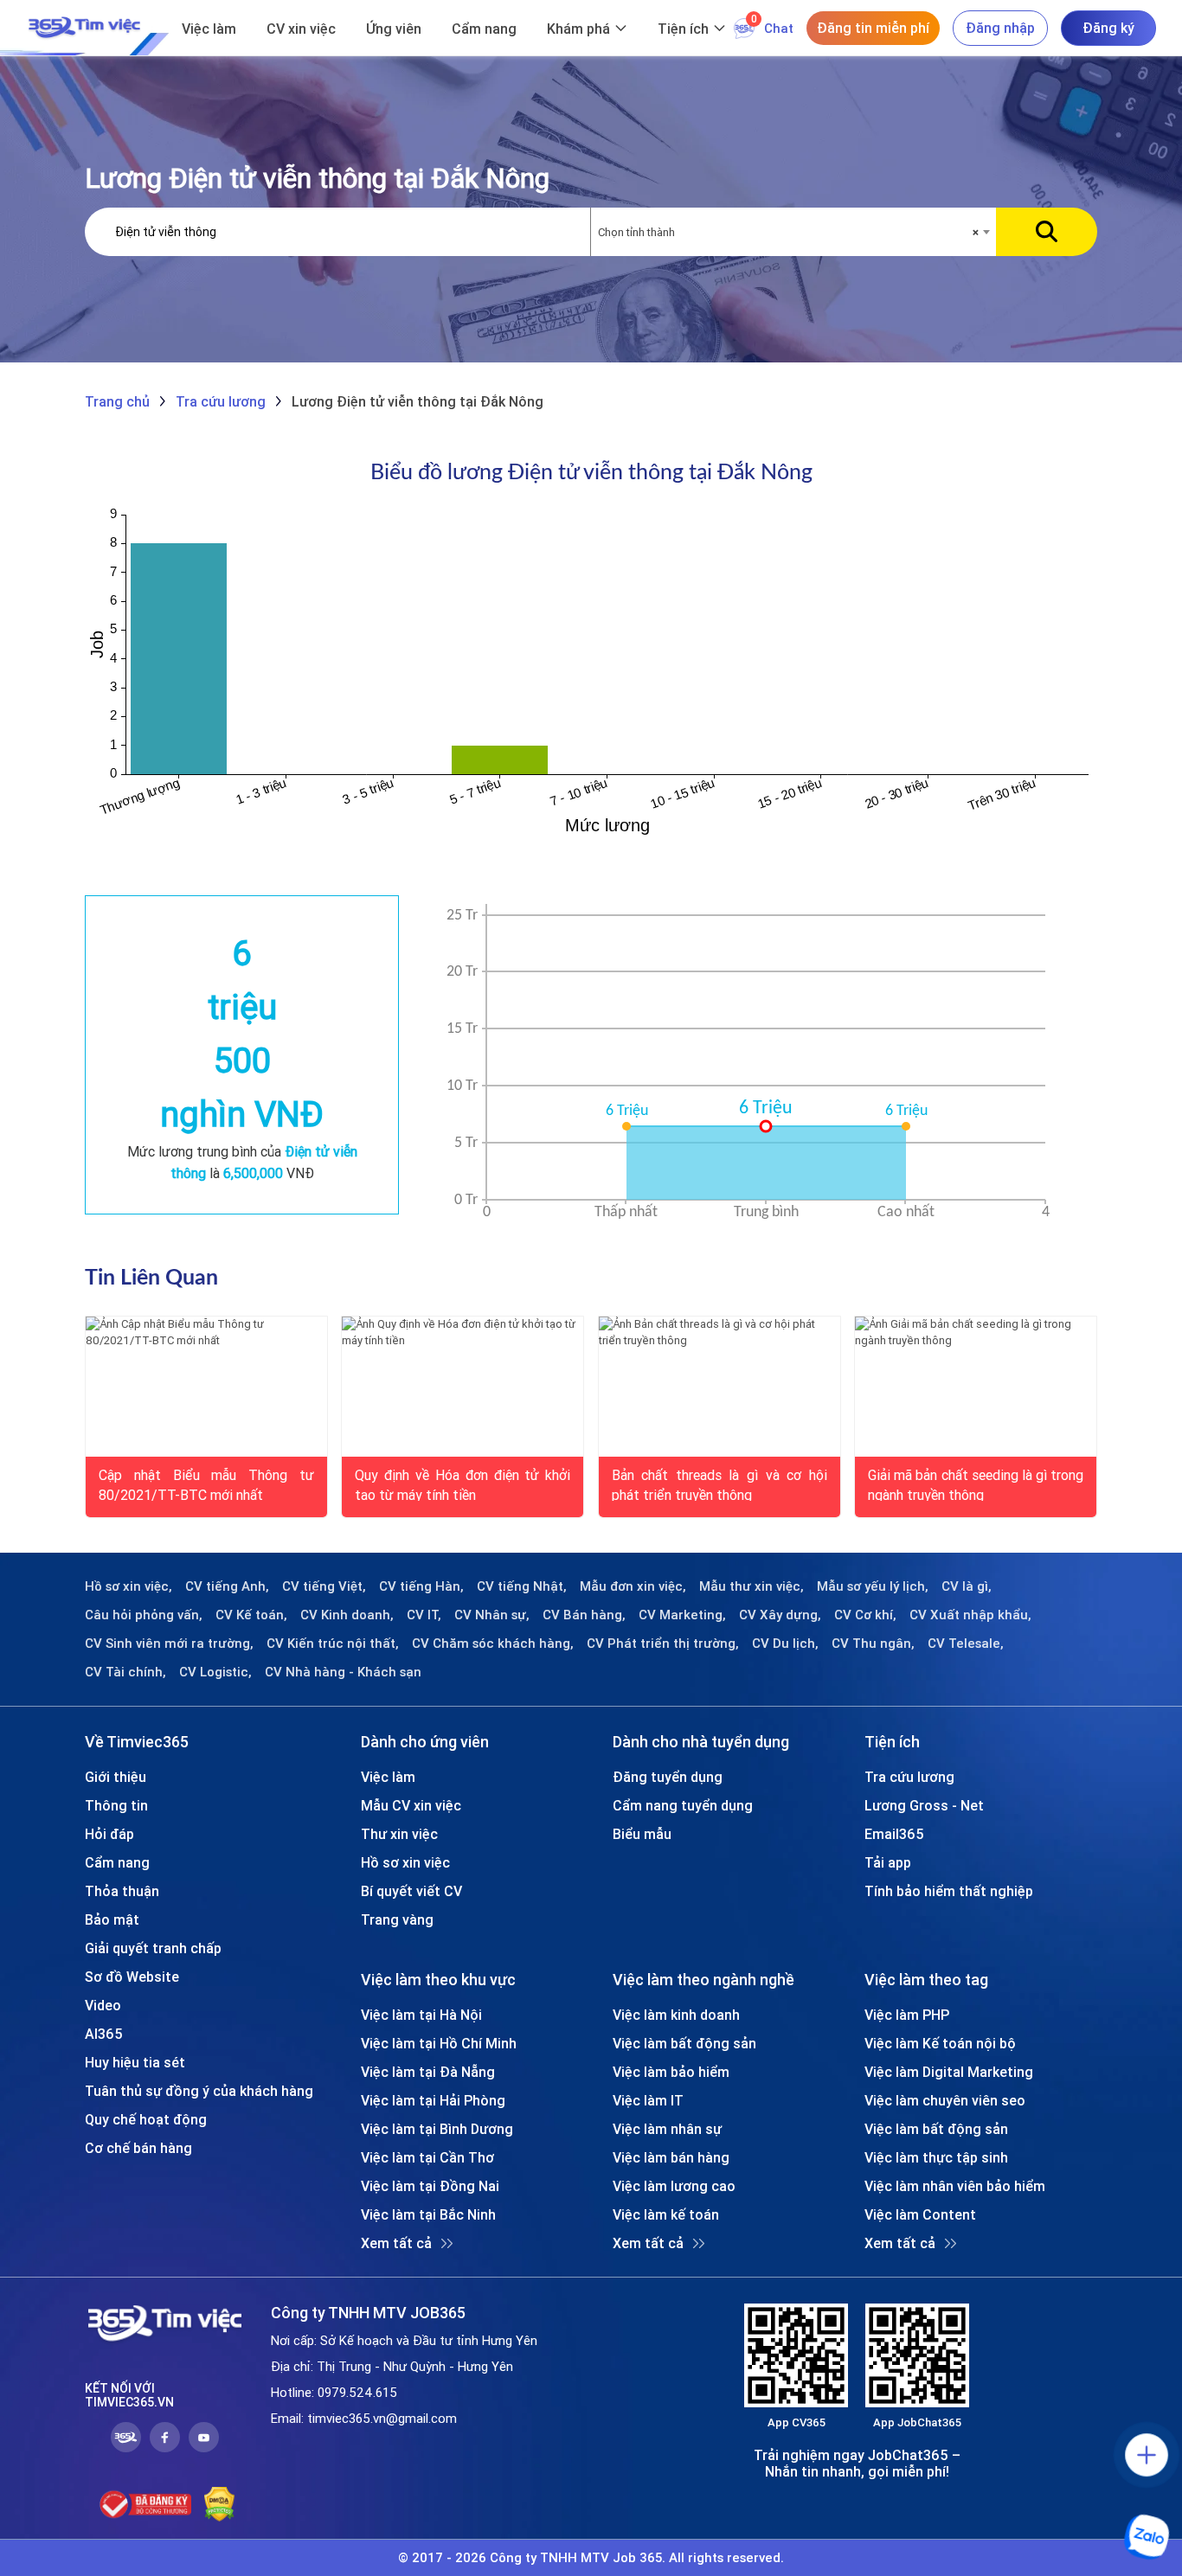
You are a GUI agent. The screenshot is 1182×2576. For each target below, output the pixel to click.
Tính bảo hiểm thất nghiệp (949, 1891)
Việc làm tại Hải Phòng (433, 2100)
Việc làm (209, 29)
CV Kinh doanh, (347, 1615)
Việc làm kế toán (666, 2214)
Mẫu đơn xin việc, (633, 1586)
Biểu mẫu (642, 1834)
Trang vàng (397, 1919)
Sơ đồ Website (132, 1977)
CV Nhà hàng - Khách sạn (343, 1672)
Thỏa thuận (122, 1891)
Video (103, 2005)
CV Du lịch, (785, 1644)
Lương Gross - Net (924, 1805)
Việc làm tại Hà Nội (421, 2015)
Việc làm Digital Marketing (949, 2072)
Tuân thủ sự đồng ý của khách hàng (199, 2091)
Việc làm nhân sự (667, 2129)
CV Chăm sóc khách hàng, (493, 1644)
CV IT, (424, 1615)
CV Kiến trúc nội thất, (333, 1644)
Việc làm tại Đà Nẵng (428, 2072)
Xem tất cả (396, 2243)
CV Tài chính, (125, 1672)
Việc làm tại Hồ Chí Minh (439, 2043)
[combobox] (793, 233)
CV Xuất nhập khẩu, (970, 1615)
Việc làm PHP (907, 2015)
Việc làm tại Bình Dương (437, 2129)
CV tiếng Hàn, (421, 1586)
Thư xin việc (399, 1834)
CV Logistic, (215, 1672)
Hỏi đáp (109, 1834)
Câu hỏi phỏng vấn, (144, 1615)
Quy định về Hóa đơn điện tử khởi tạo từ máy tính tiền (463, 1483)
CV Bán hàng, (584, 1615)
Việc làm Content (920, 2214)
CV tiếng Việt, (324, 1586)
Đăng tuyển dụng (668, 1777)
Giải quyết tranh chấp (153, 1948)
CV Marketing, (682, 1615)
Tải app (888, 1862)
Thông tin (116, 1805)
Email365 (894, 1834)
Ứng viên (394, 29)
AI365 (104, 2034)
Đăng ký (1108, 28)
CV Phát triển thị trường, (663, 1644)
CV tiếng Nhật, (522, 1586)
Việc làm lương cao (674, 2186)
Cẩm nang (484, 29)
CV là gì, (967, 1586)
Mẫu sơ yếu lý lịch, (873, 1586)
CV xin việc (301, 29)
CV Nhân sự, (492, 1615)
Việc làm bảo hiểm (671, 2072)
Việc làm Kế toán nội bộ (940, 2043)
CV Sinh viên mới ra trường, (169, 1644)
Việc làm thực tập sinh (936, 2157)
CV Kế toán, (251, 1615)
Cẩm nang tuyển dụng (683, 1805)
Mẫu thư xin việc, (752, 1586)
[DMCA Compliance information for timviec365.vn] (219, 2504)
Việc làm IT (648, 2100)
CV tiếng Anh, (227, 1586)
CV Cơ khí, (865, 1615)
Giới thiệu (116, 1777)
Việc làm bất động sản (684, 2043)
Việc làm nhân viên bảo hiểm (955, 2186)
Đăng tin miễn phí (873, 28)
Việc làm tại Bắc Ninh (428, 2214)
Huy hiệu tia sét (135, 2062)
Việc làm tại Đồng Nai (430, 2186)
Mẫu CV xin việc (411, 1805)
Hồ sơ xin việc (405, 1862)
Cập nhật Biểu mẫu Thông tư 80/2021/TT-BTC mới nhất (206, 1483)
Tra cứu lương (909, 1777)
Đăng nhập (1000, 28)
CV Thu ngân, (873, 1644)
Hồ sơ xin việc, (128, 1586)
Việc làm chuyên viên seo (945, 2100)
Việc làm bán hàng (671, 2157)
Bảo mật (112, 1919)
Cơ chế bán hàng (138, 2148)
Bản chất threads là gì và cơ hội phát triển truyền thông (719, 1483)
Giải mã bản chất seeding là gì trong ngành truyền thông (976, 1483)
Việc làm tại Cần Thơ (427, 2157)
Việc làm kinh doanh (676, 2015)
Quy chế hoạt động (146, 2119)
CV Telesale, (966, 1644)
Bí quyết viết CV (411, 1891)
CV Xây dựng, (780, 1615)
